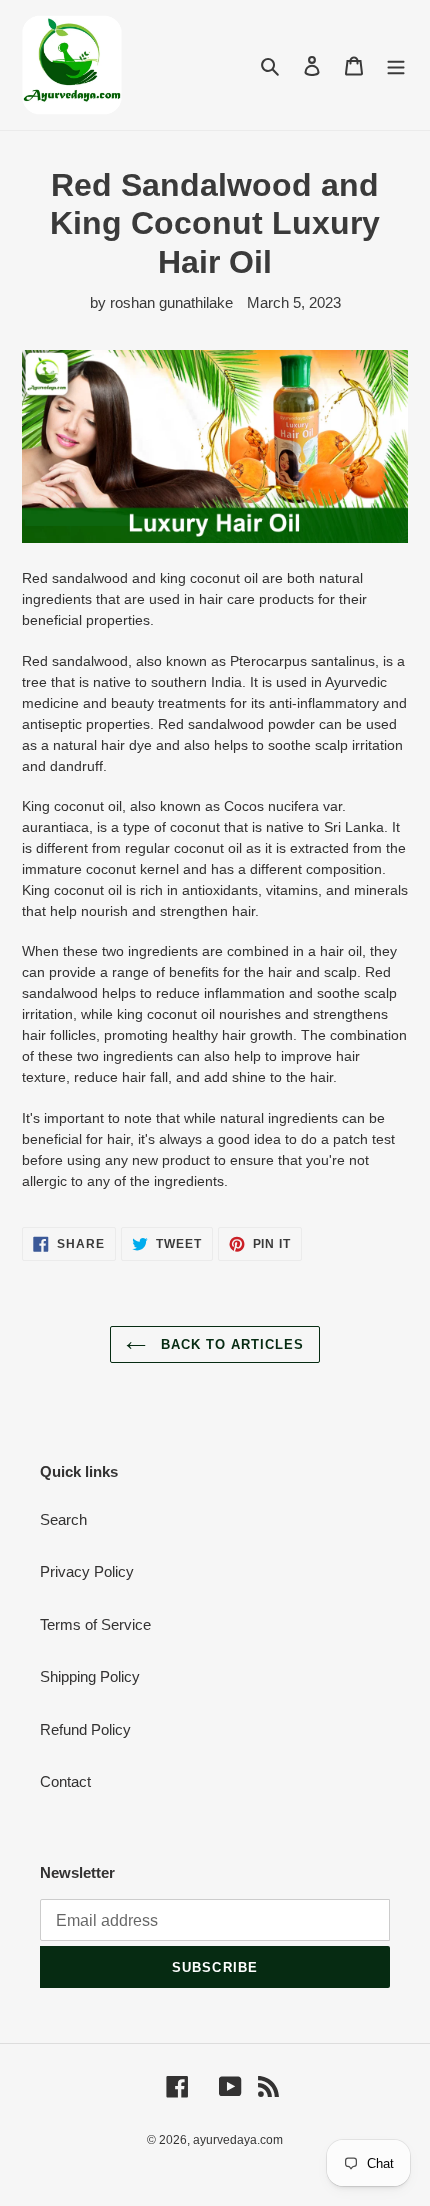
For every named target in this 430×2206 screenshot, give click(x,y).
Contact (65, 1781)
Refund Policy (85, 1729)
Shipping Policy (90, 1676)
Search (63, 1519)
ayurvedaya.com (238, 2140)
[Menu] (396, 65)
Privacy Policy (87, 1571)
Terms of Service (95, 1624)
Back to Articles (230, 1344)
